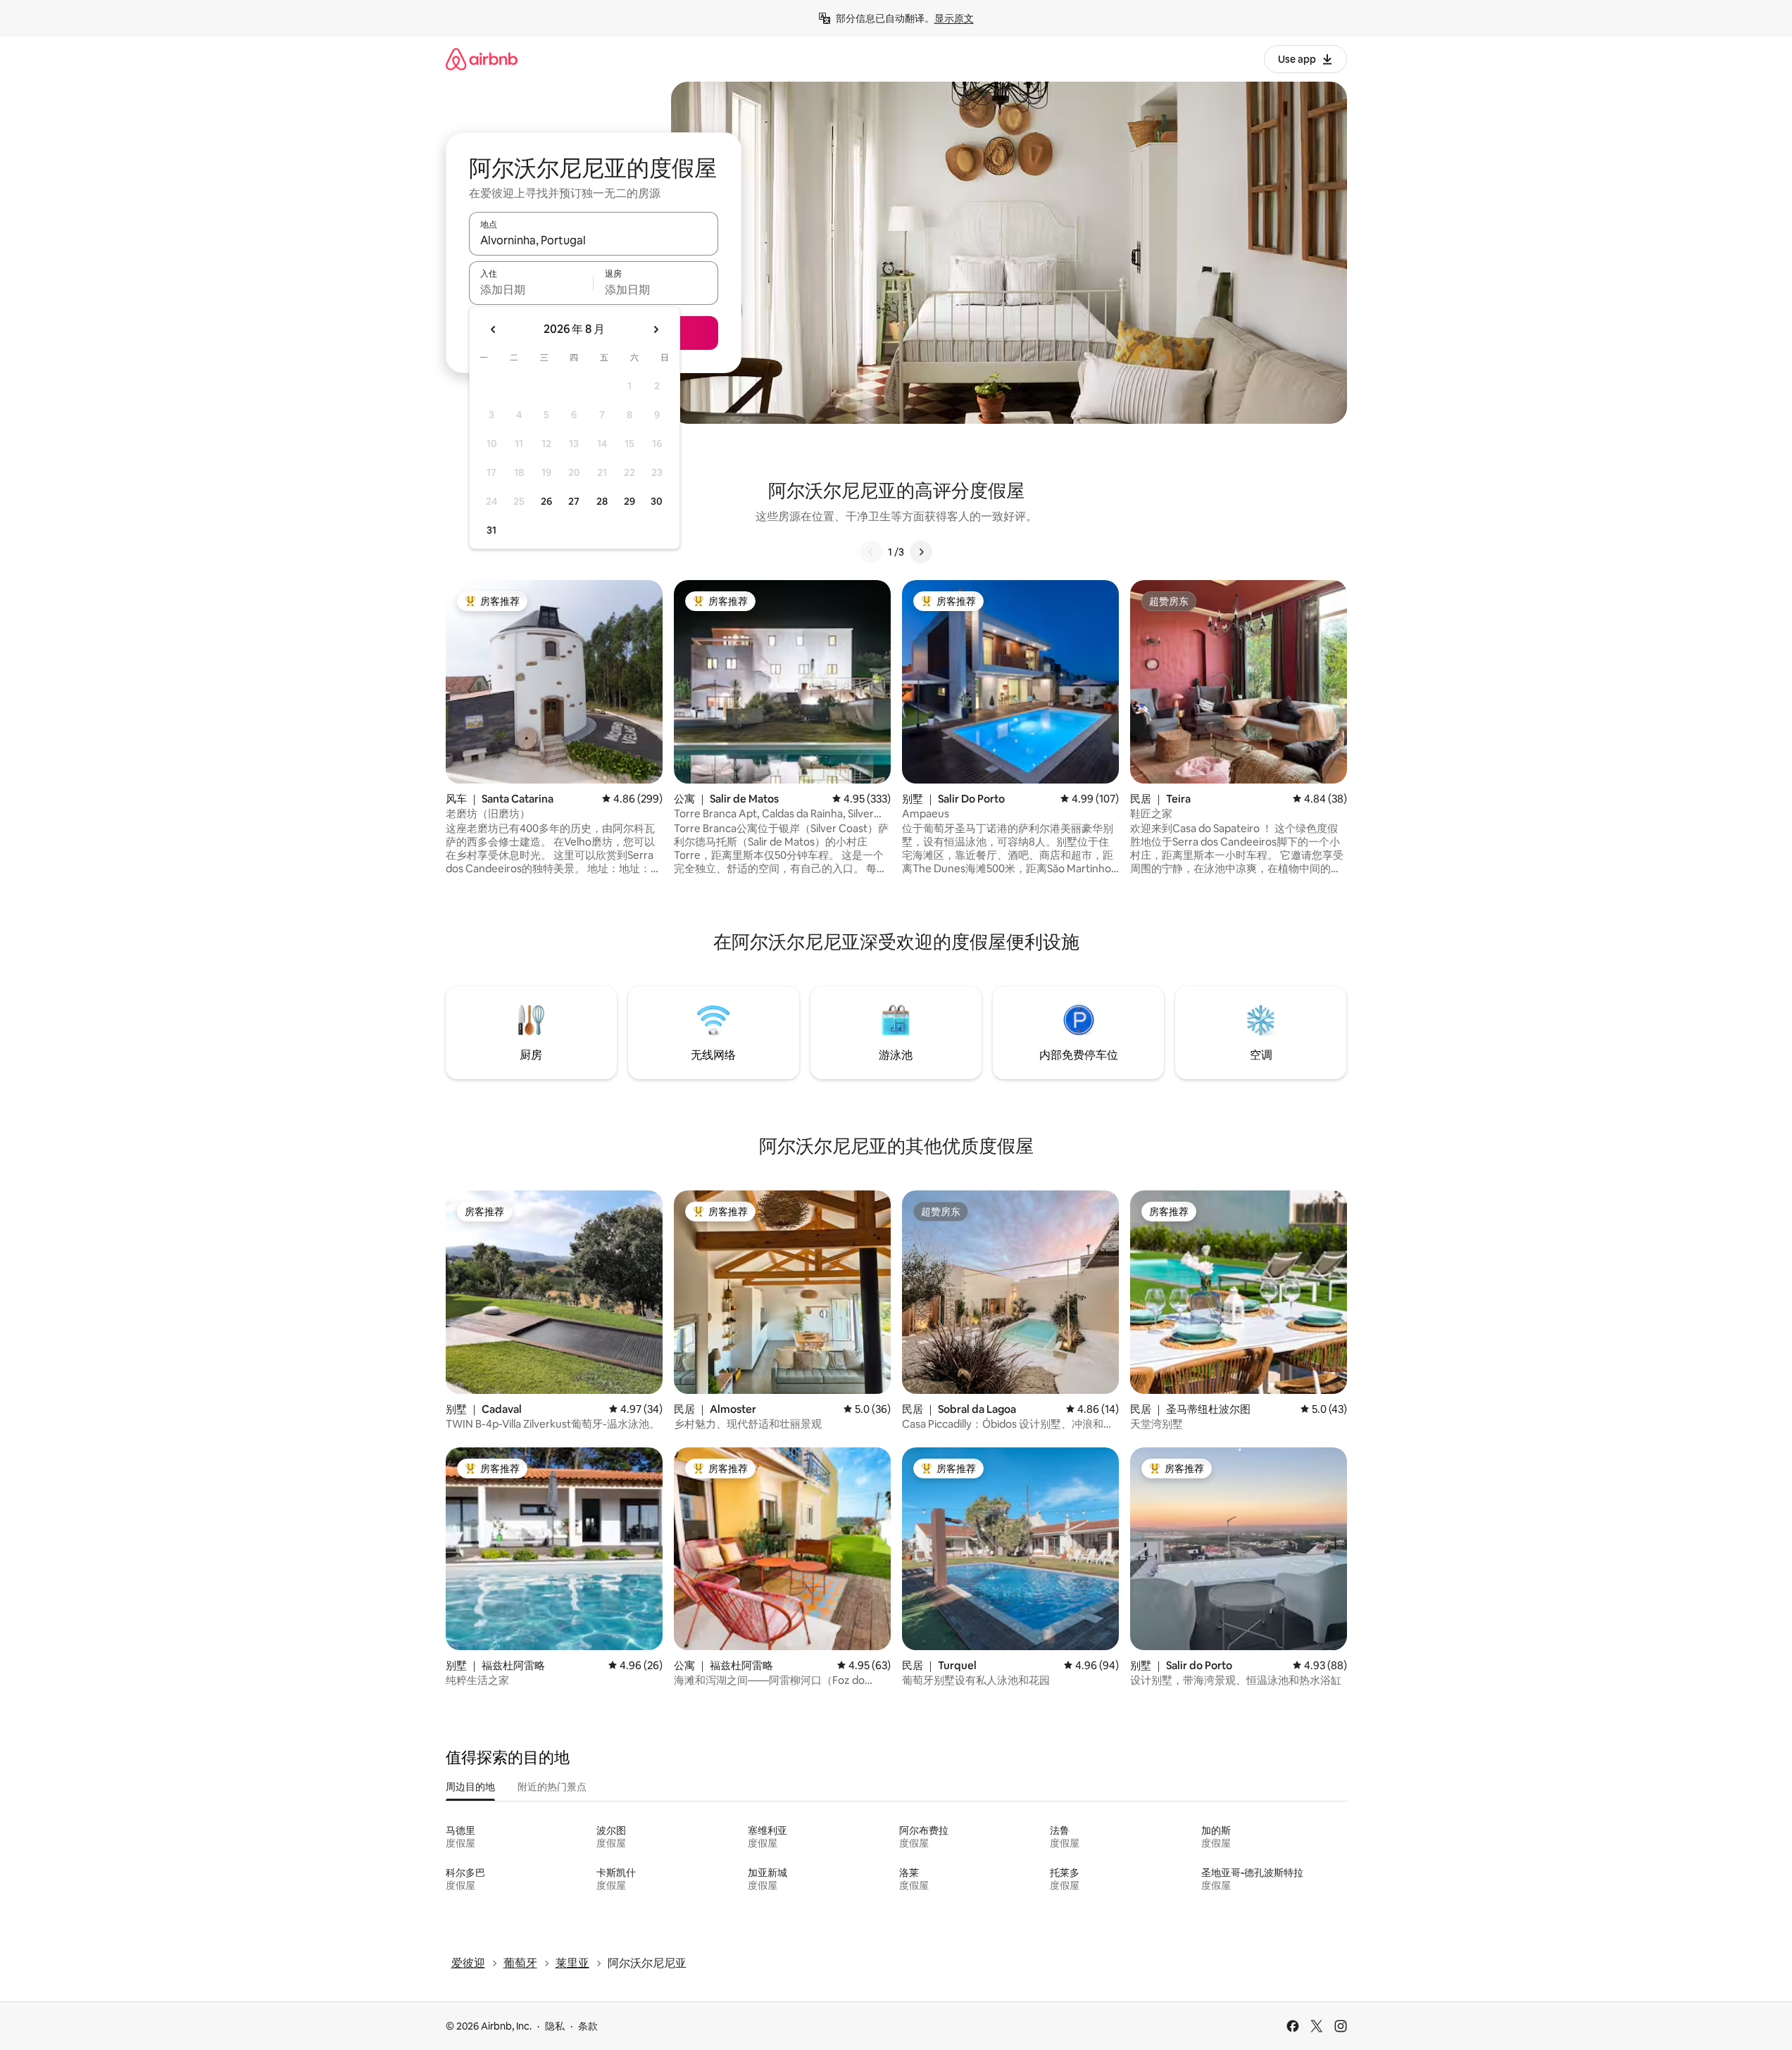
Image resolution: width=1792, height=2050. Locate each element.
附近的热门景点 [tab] (552, 1787)
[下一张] (921, 552)
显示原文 (954, 18)
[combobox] (594, 240)
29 (629, 501)
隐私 (555, 2026)
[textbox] (531, 289)
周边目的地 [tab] (470, 1787)
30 (657, 501)
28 (602, 501)
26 (546, 501)
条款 (588, 2026)
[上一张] (871, 552)
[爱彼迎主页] (482, 59)
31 (491, 530)
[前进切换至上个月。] (494, 329)
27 (574, 501)
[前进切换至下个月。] (656, 329)
